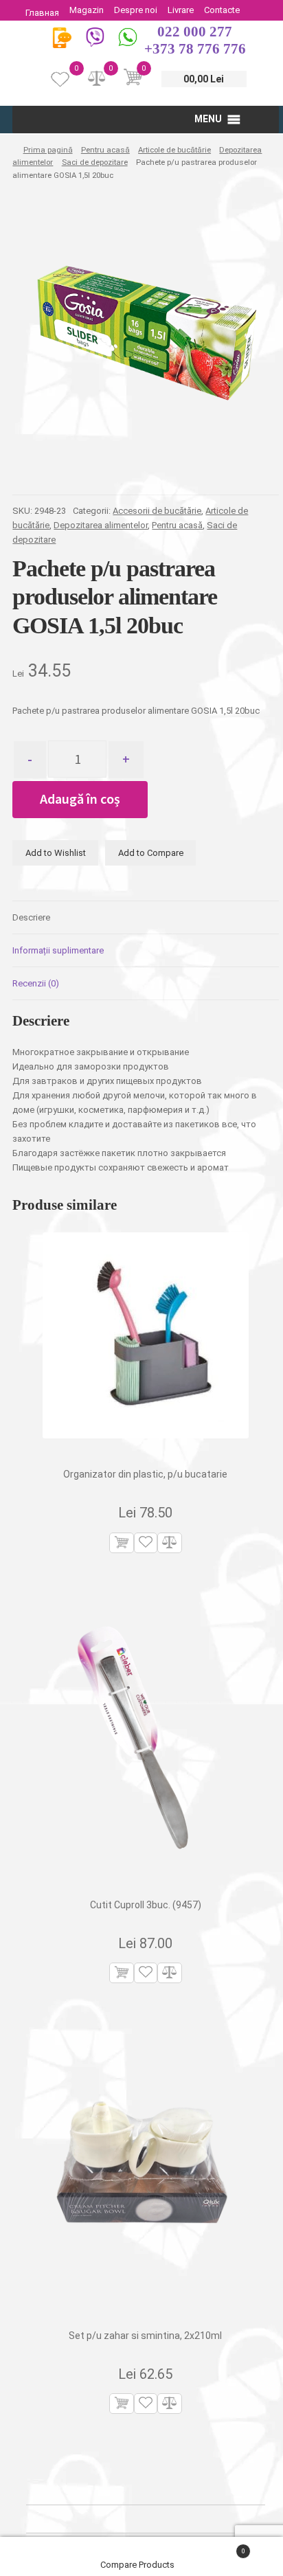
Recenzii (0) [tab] (36, 983)
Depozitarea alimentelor (101, 525)
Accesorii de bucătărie (157, 511)
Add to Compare (151, 853)
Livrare (181, 10)
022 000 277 (195, 32)
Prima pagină (48, 150)
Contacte (222, 10)
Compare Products (138, 2565)
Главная (42, 13)
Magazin (87, 10)
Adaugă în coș (80, 799)
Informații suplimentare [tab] (58, 950)
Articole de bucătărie (174, 150)
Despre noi (136, 10)
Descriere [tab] (31, 917)
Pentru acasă (105, 150)
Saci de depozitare (95, 162)
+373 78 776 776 (195, 49)
